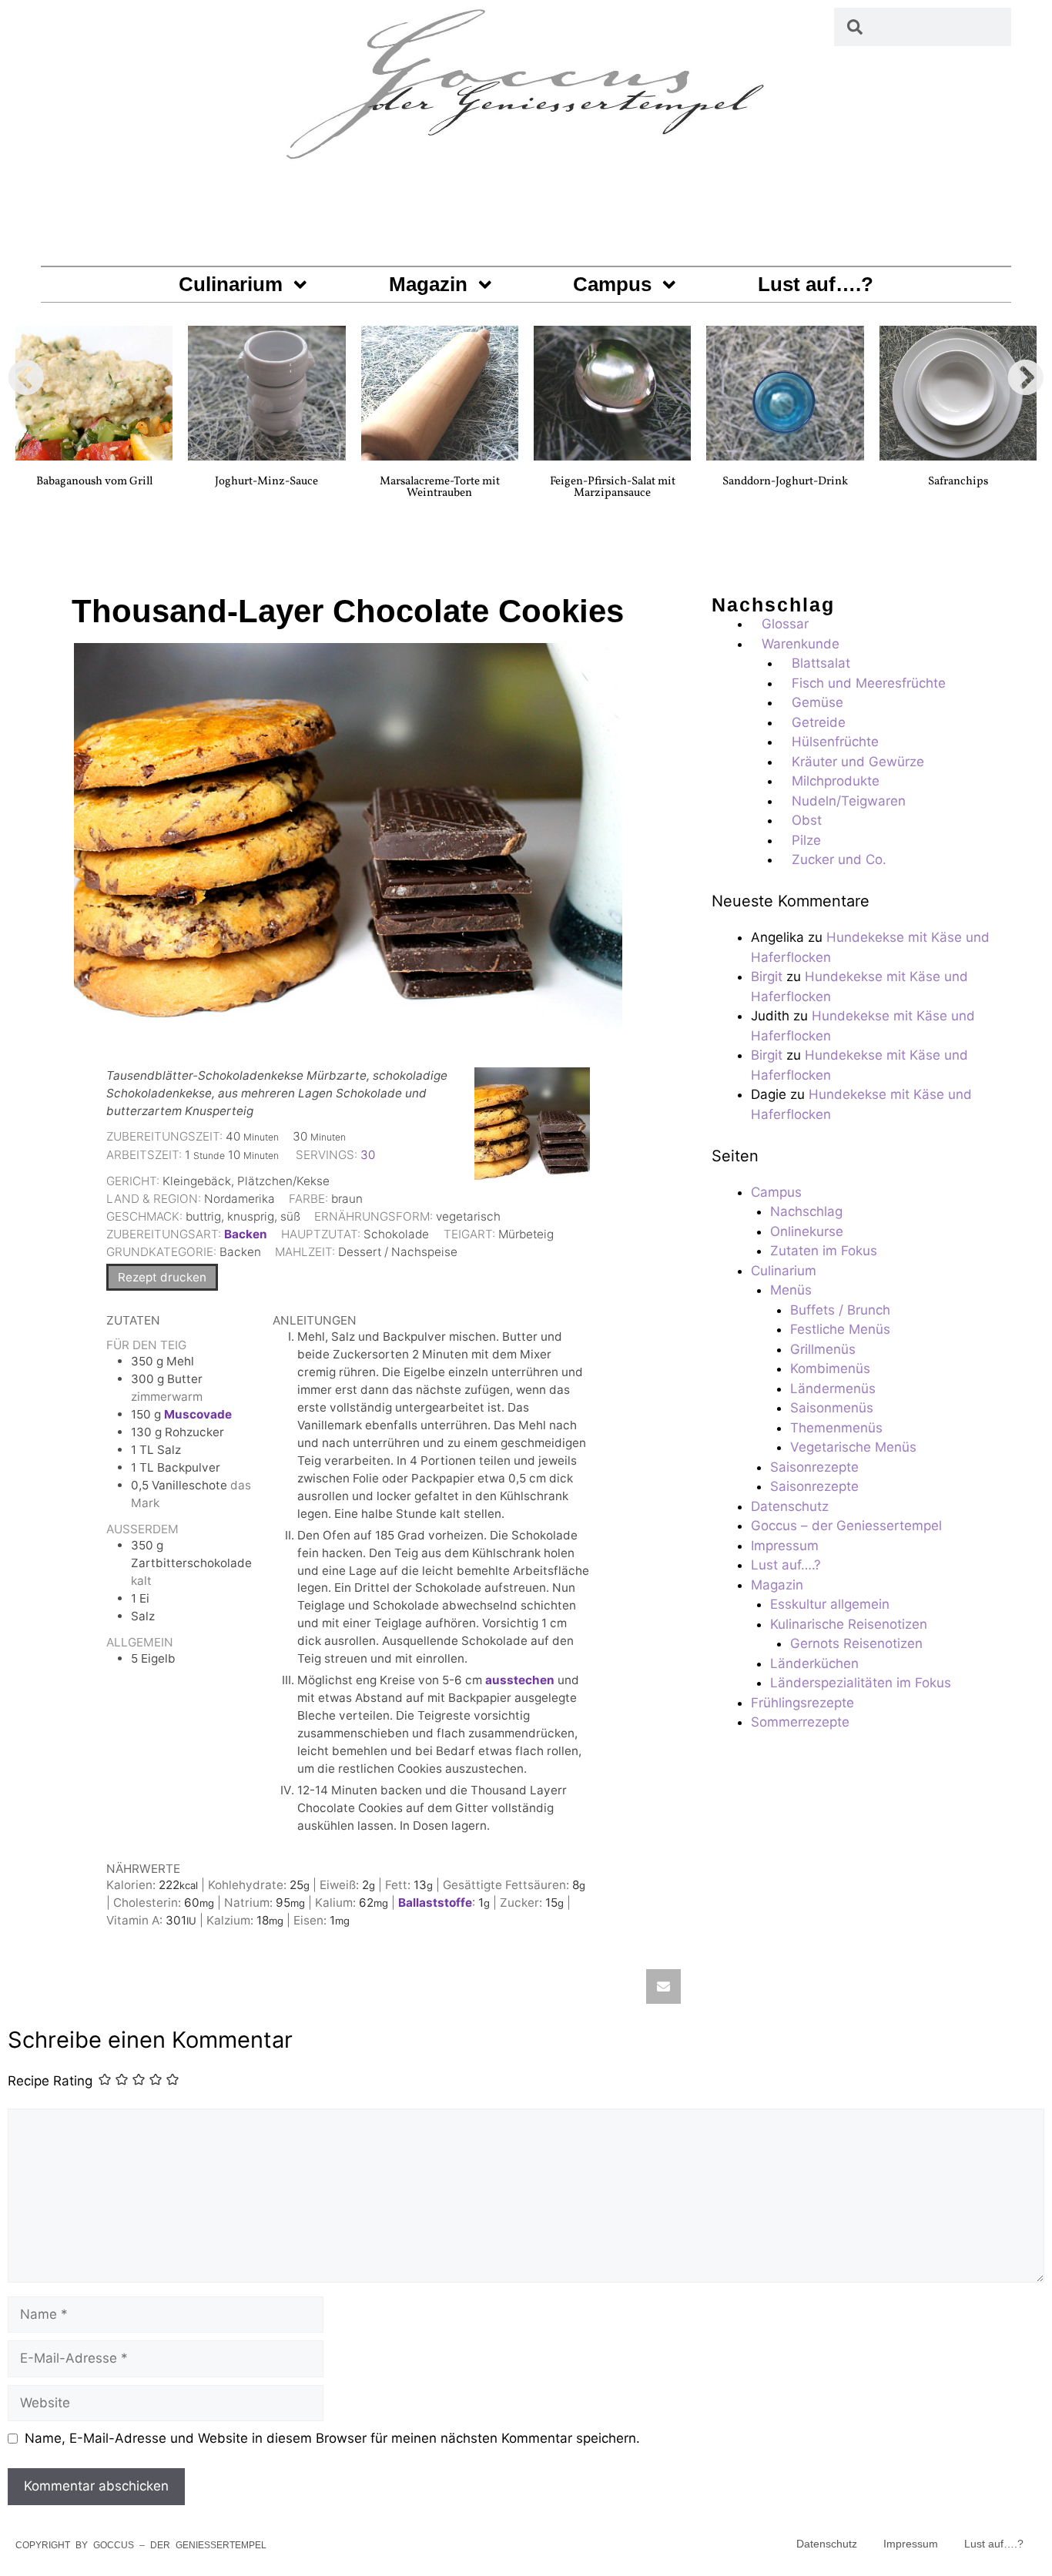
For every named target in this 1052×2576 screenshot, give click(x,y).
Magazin (428, 284)
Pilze (806, 840)
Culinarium (231, 284)
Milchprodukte (836, 781)
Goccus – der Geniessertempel (846, 1526)
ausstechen (520, 1680)
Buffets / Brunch (840, 1310)
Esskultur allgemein (830, 1604)
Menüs (791, 1290)
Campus (612, 284)
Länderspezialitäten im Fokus (861, 1683)
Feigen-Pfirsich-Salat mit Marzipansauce (613, 487)
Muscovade (198, 1414)
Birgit (767, 976)
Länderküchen (814, 1663)
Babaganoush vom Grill (94, 482)
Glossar (785, 624)
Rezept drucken (162, 1277)
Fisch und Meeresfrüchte (869, 683)
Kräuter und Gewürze (858, 762)
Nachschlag (806, 1211)
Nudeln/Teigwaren (849, 801)
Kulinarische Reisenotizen (849, 1624)
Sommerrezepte (800, 1722)
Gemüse (817, 702)
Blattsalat (821, 663)
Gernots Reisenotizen (856, 1643)
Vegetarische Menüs (853, 1447)
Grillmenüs (823, 1349)
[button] (26, 377)
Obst (807, 820)
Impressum (785, 1546)
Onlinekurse (807, 1231)
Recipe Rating (50, 2081)
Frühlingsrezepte (802, 1703)
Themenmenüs (836, 1428)
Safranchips (958, 482)
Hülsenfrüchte (835, 742)
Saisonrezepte (814, 1467)
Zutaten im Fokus (824, 1251)
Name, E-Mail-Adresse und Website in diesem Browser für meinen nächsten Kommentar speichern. (332, 2438)
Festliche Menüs (840, 1329)
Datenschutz (790, 1506)
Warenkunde (801, 644)
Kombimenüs (830, 1368)
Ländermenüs (833, 1388)
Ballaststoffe (435, 1903)
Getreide (819, 722)
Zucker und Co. (839, 859)
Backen (246, 1234)
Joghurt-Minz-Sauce (266, 482)
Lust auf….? (816, 284)
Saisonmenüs (832, 1408)
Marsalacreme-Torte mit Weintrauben (440, 487)
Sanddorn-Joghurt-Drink (785, 482)
